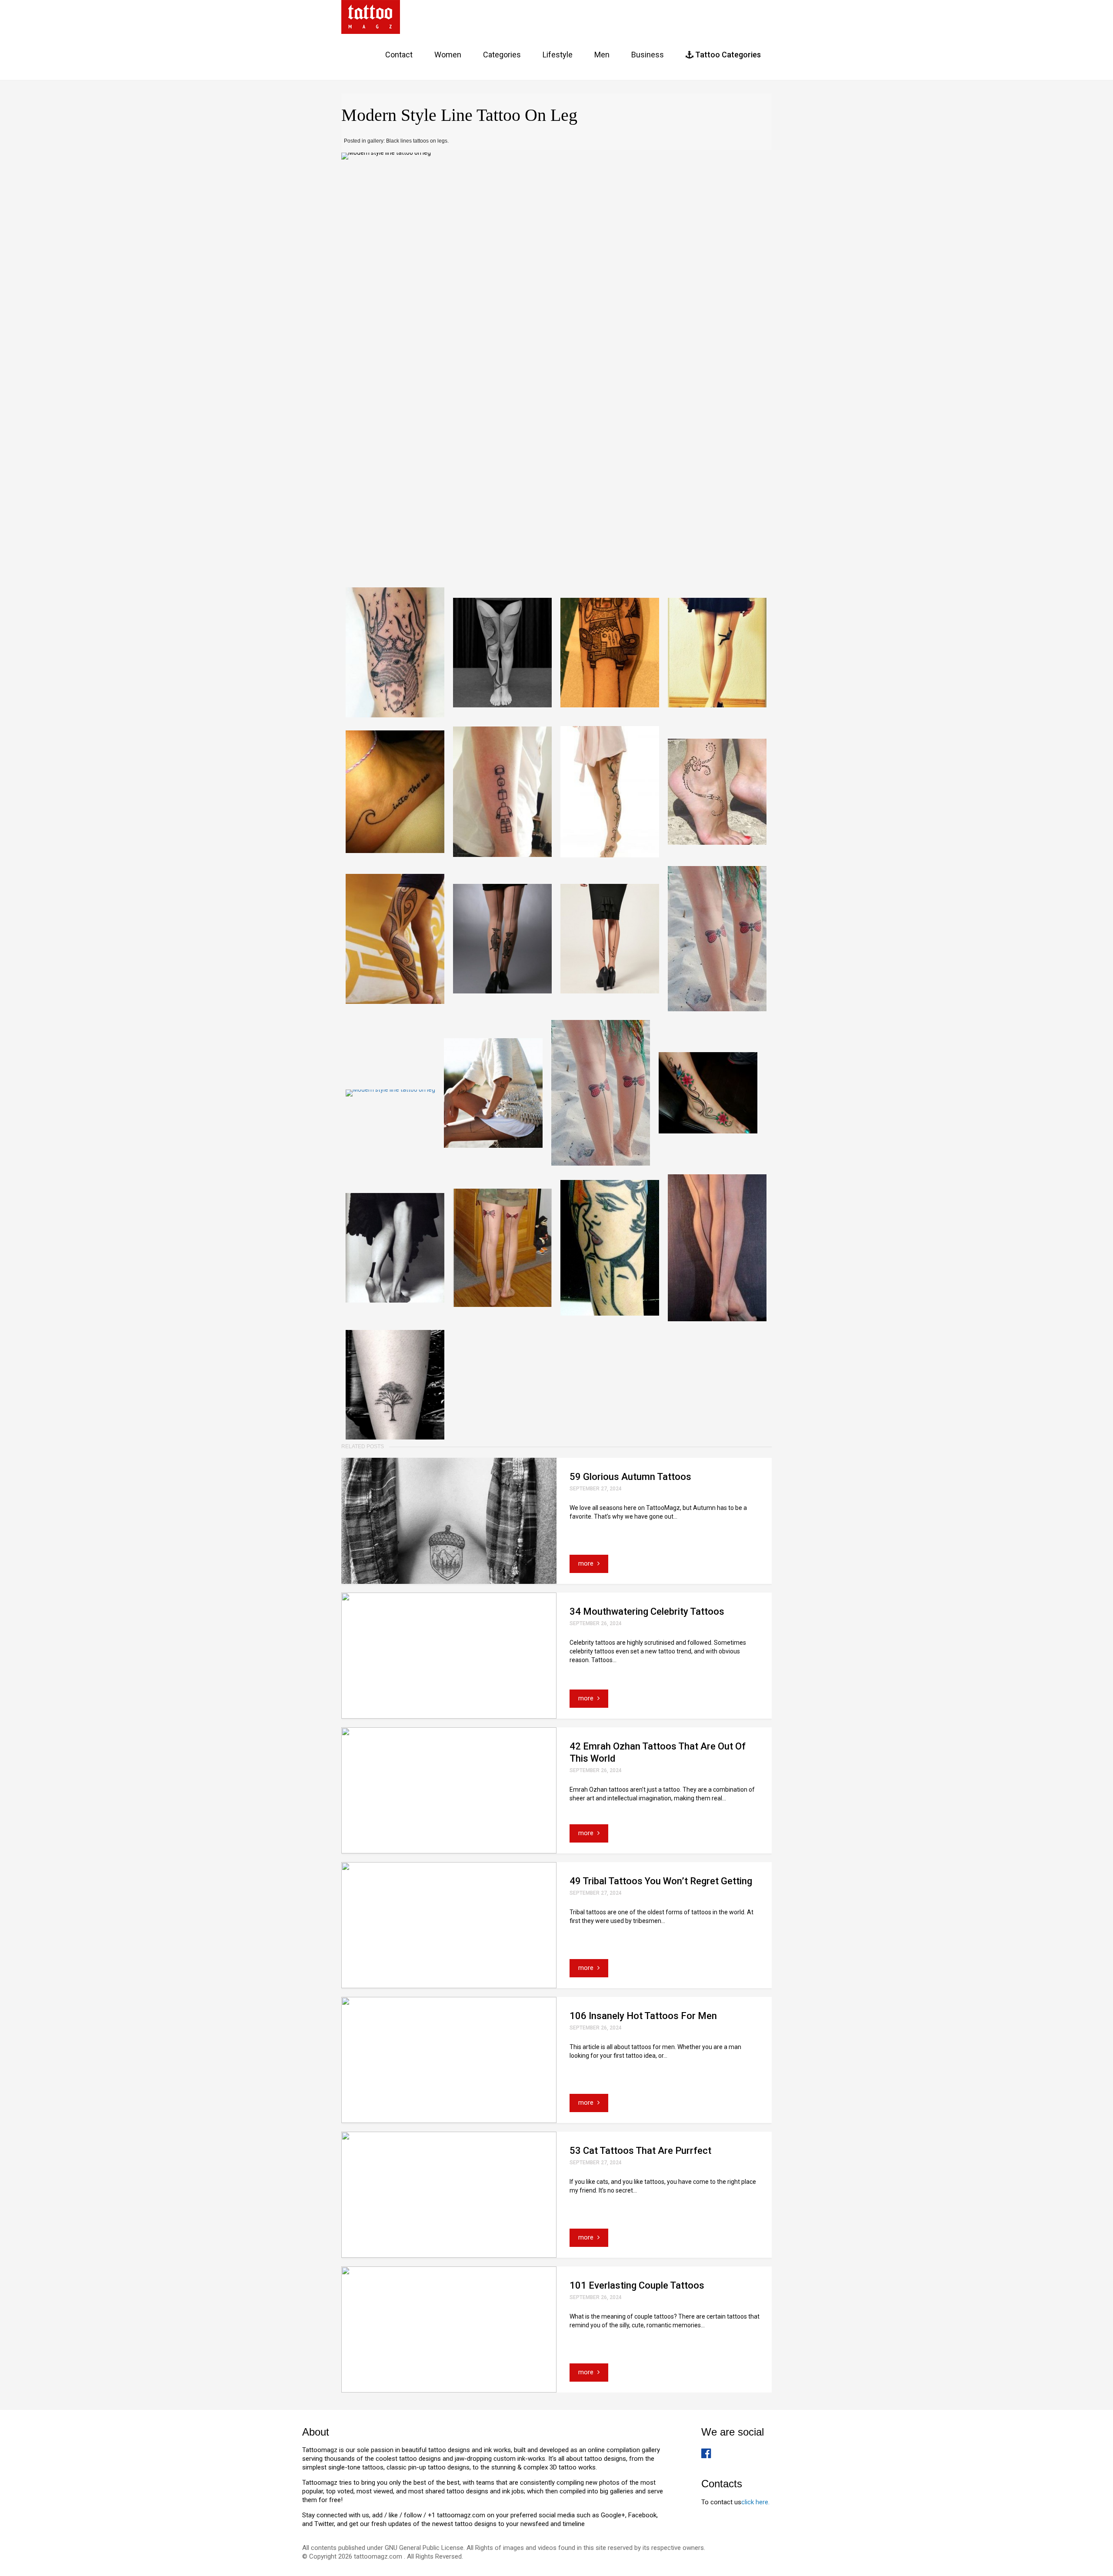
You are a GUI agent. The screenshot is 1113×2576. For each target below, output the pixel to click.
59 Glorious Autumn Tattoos (630, 1477)
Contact (399, 55)
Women (448, 55)
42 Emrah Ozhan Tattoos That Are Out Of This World (658, 1752)
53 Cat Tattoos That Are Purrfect (640, 2151)
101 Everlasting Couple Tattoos (637, 2285)
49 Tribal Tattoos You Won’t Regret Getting (661, 1881)
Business (648, 55)
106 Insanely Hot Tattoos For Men (643, 2016)
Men (602, 55)
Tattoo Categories (727, 55)
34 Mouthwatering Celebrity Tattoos (647, 1611)
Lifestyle (558, 55)
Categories (502, 55)
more (587, 1563)
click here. (755, 2502)
